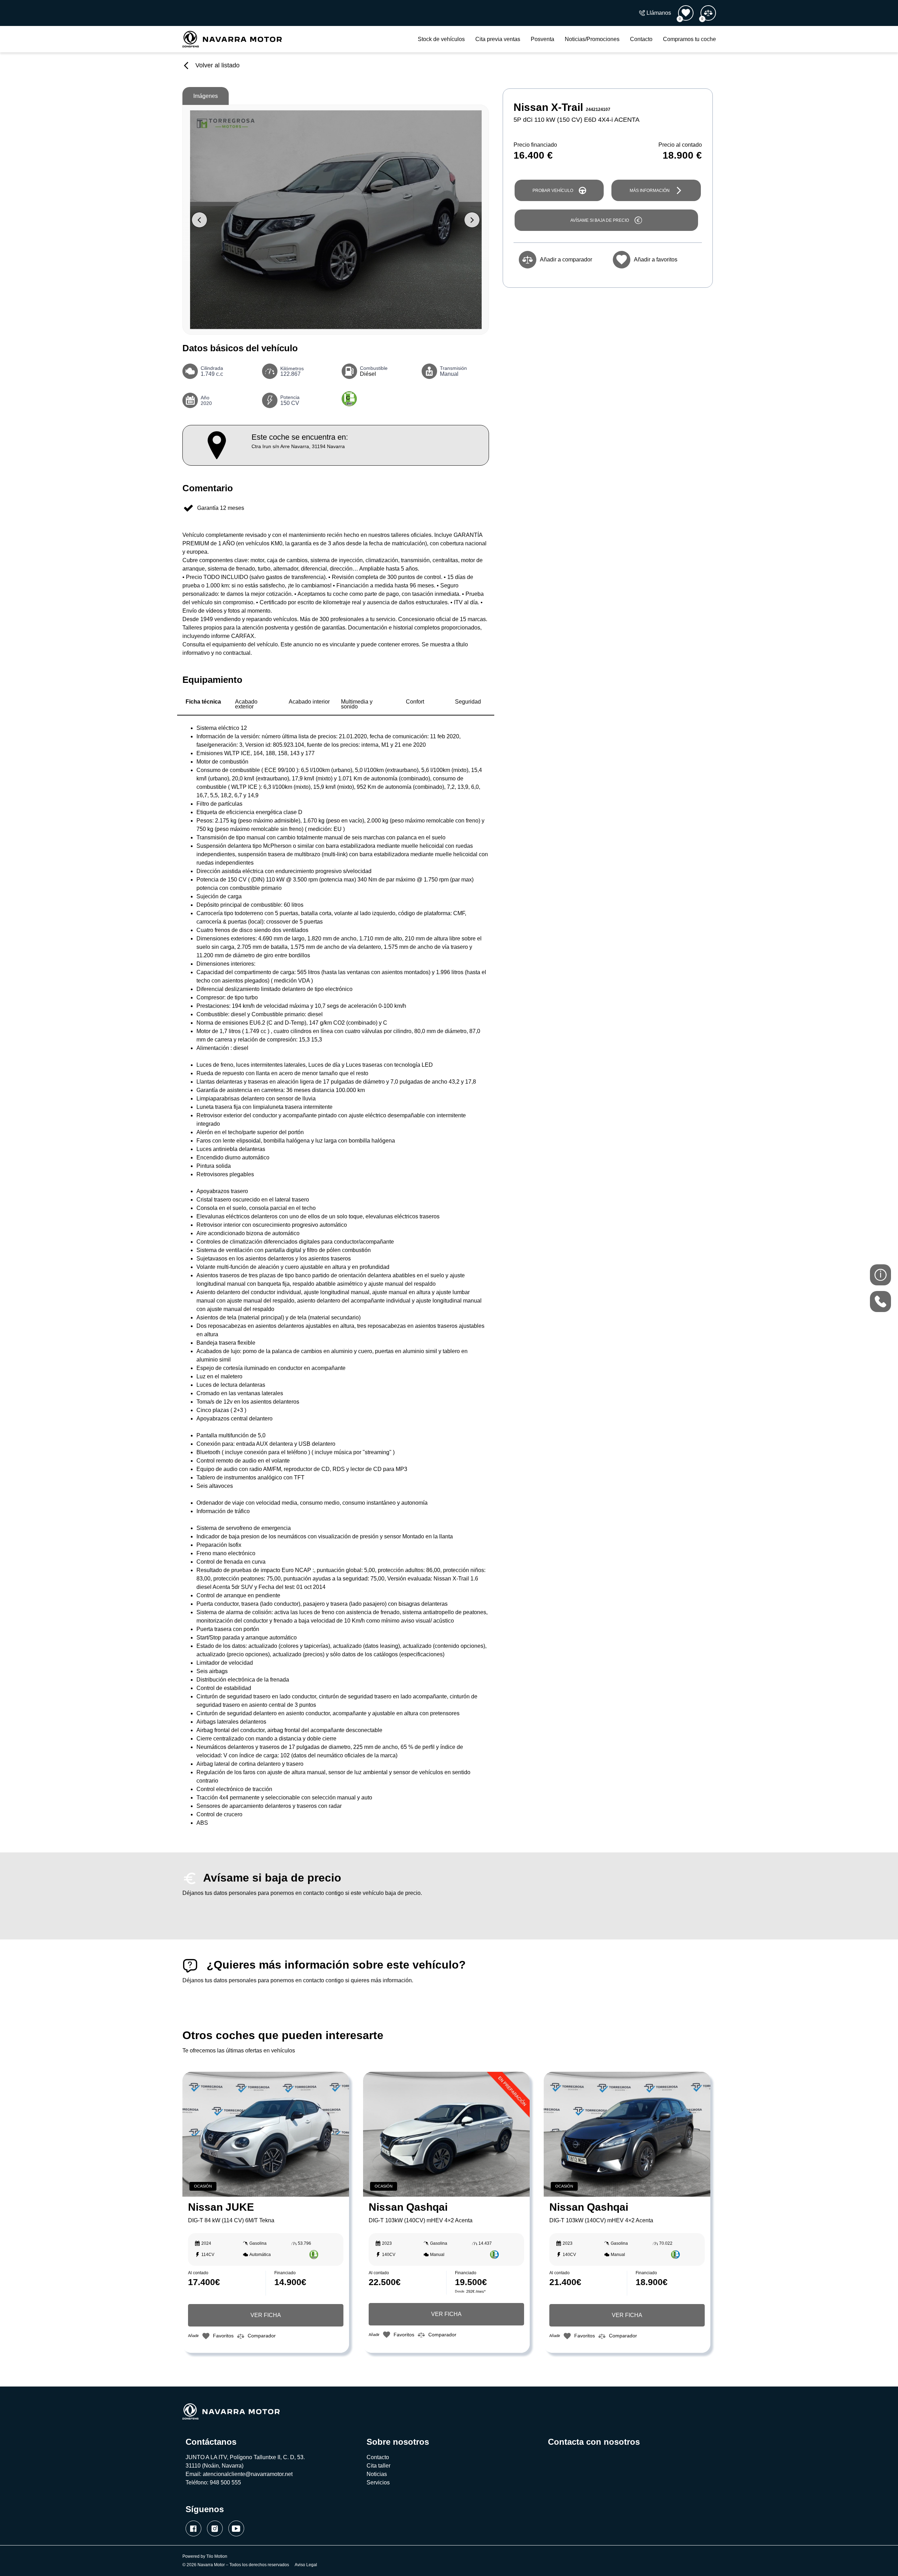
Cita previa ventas (498, 39)
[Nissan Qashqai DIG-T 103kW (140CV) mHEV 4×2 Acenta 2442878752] (446, 2134)
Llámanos (659, 13)
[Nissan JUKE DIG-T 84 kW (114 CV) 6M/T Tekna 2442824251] (266, 2134)
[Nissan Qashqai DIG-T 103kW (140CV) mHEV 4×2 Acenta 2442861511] (627, 2134)
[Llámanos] (880, 1302)
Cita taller (378, 2466)
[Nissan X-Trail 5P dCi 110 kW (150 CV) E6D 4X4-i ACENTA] (336, 220)
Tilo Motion (217, 2556)
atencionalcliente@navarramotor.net (248, 2474)
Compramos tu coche (689, 39)
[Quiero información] (880, 1275)
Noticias (377, 2474)
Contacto (641, 39)
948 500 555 (225, 2482)
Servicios (378, 2482)
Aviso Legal (306, 2565)
